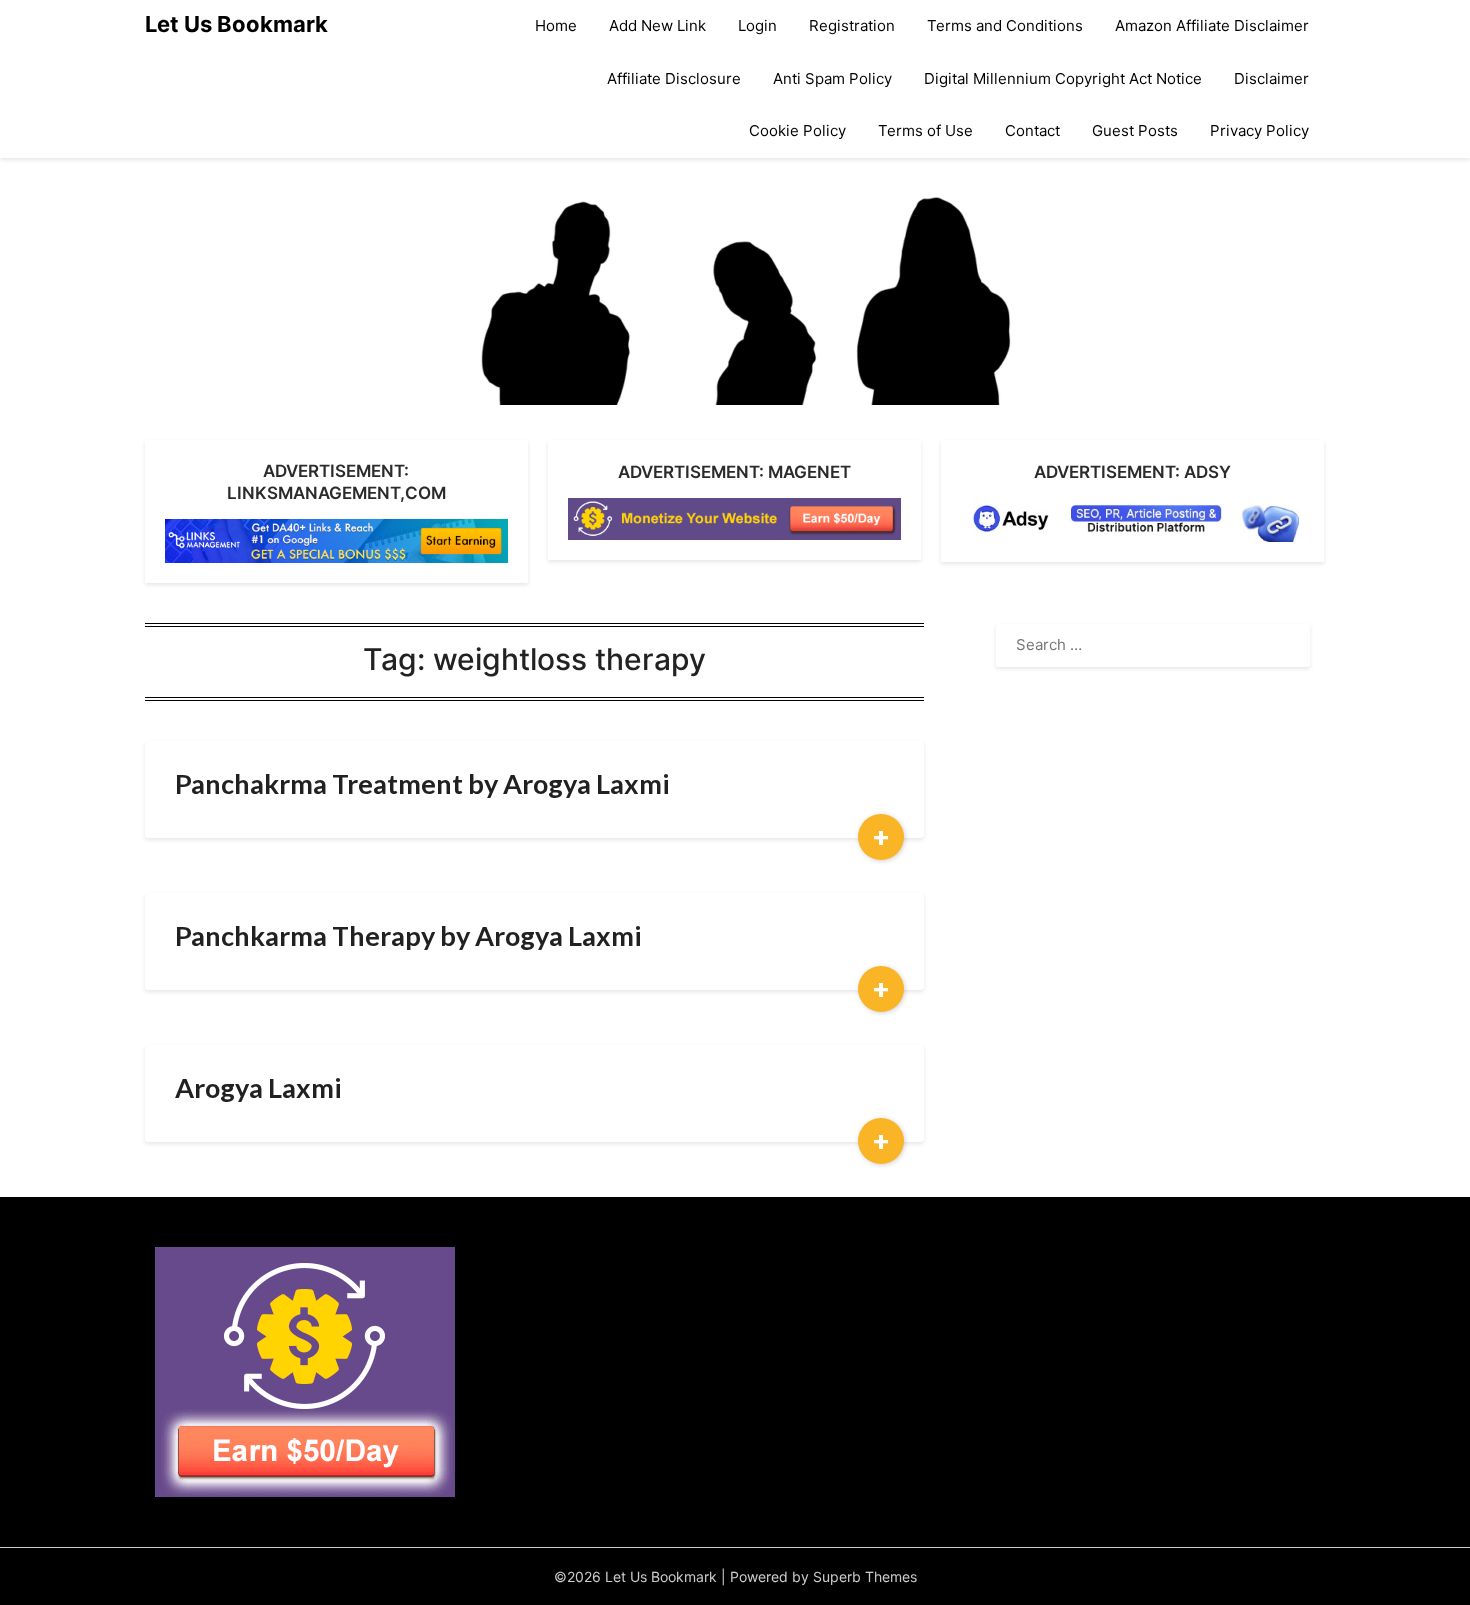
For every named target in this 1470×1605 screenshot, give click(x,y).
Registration (852, 25)
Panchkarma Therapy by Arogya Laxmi (408, 935)
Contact (1032, 130)
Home (556, 25)
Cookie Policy (797, 130)
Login (757, 25)
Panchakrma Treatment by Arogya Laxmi (422, 783)
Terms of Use (925, 130)
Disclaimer (1271, 78)
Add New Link (657, 25)
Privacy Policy (1259, 130)
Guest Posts (1135, 130)
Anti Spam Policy (832, 78)
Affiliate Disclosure (674, 78)
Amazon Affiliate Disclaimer (1212, 25)
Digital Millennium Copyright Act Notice (1063, 78)
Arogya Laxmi (258, 1087)
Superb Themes (865, 1576)
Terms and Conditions (1005, 25)
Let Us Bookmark (236, 24)
